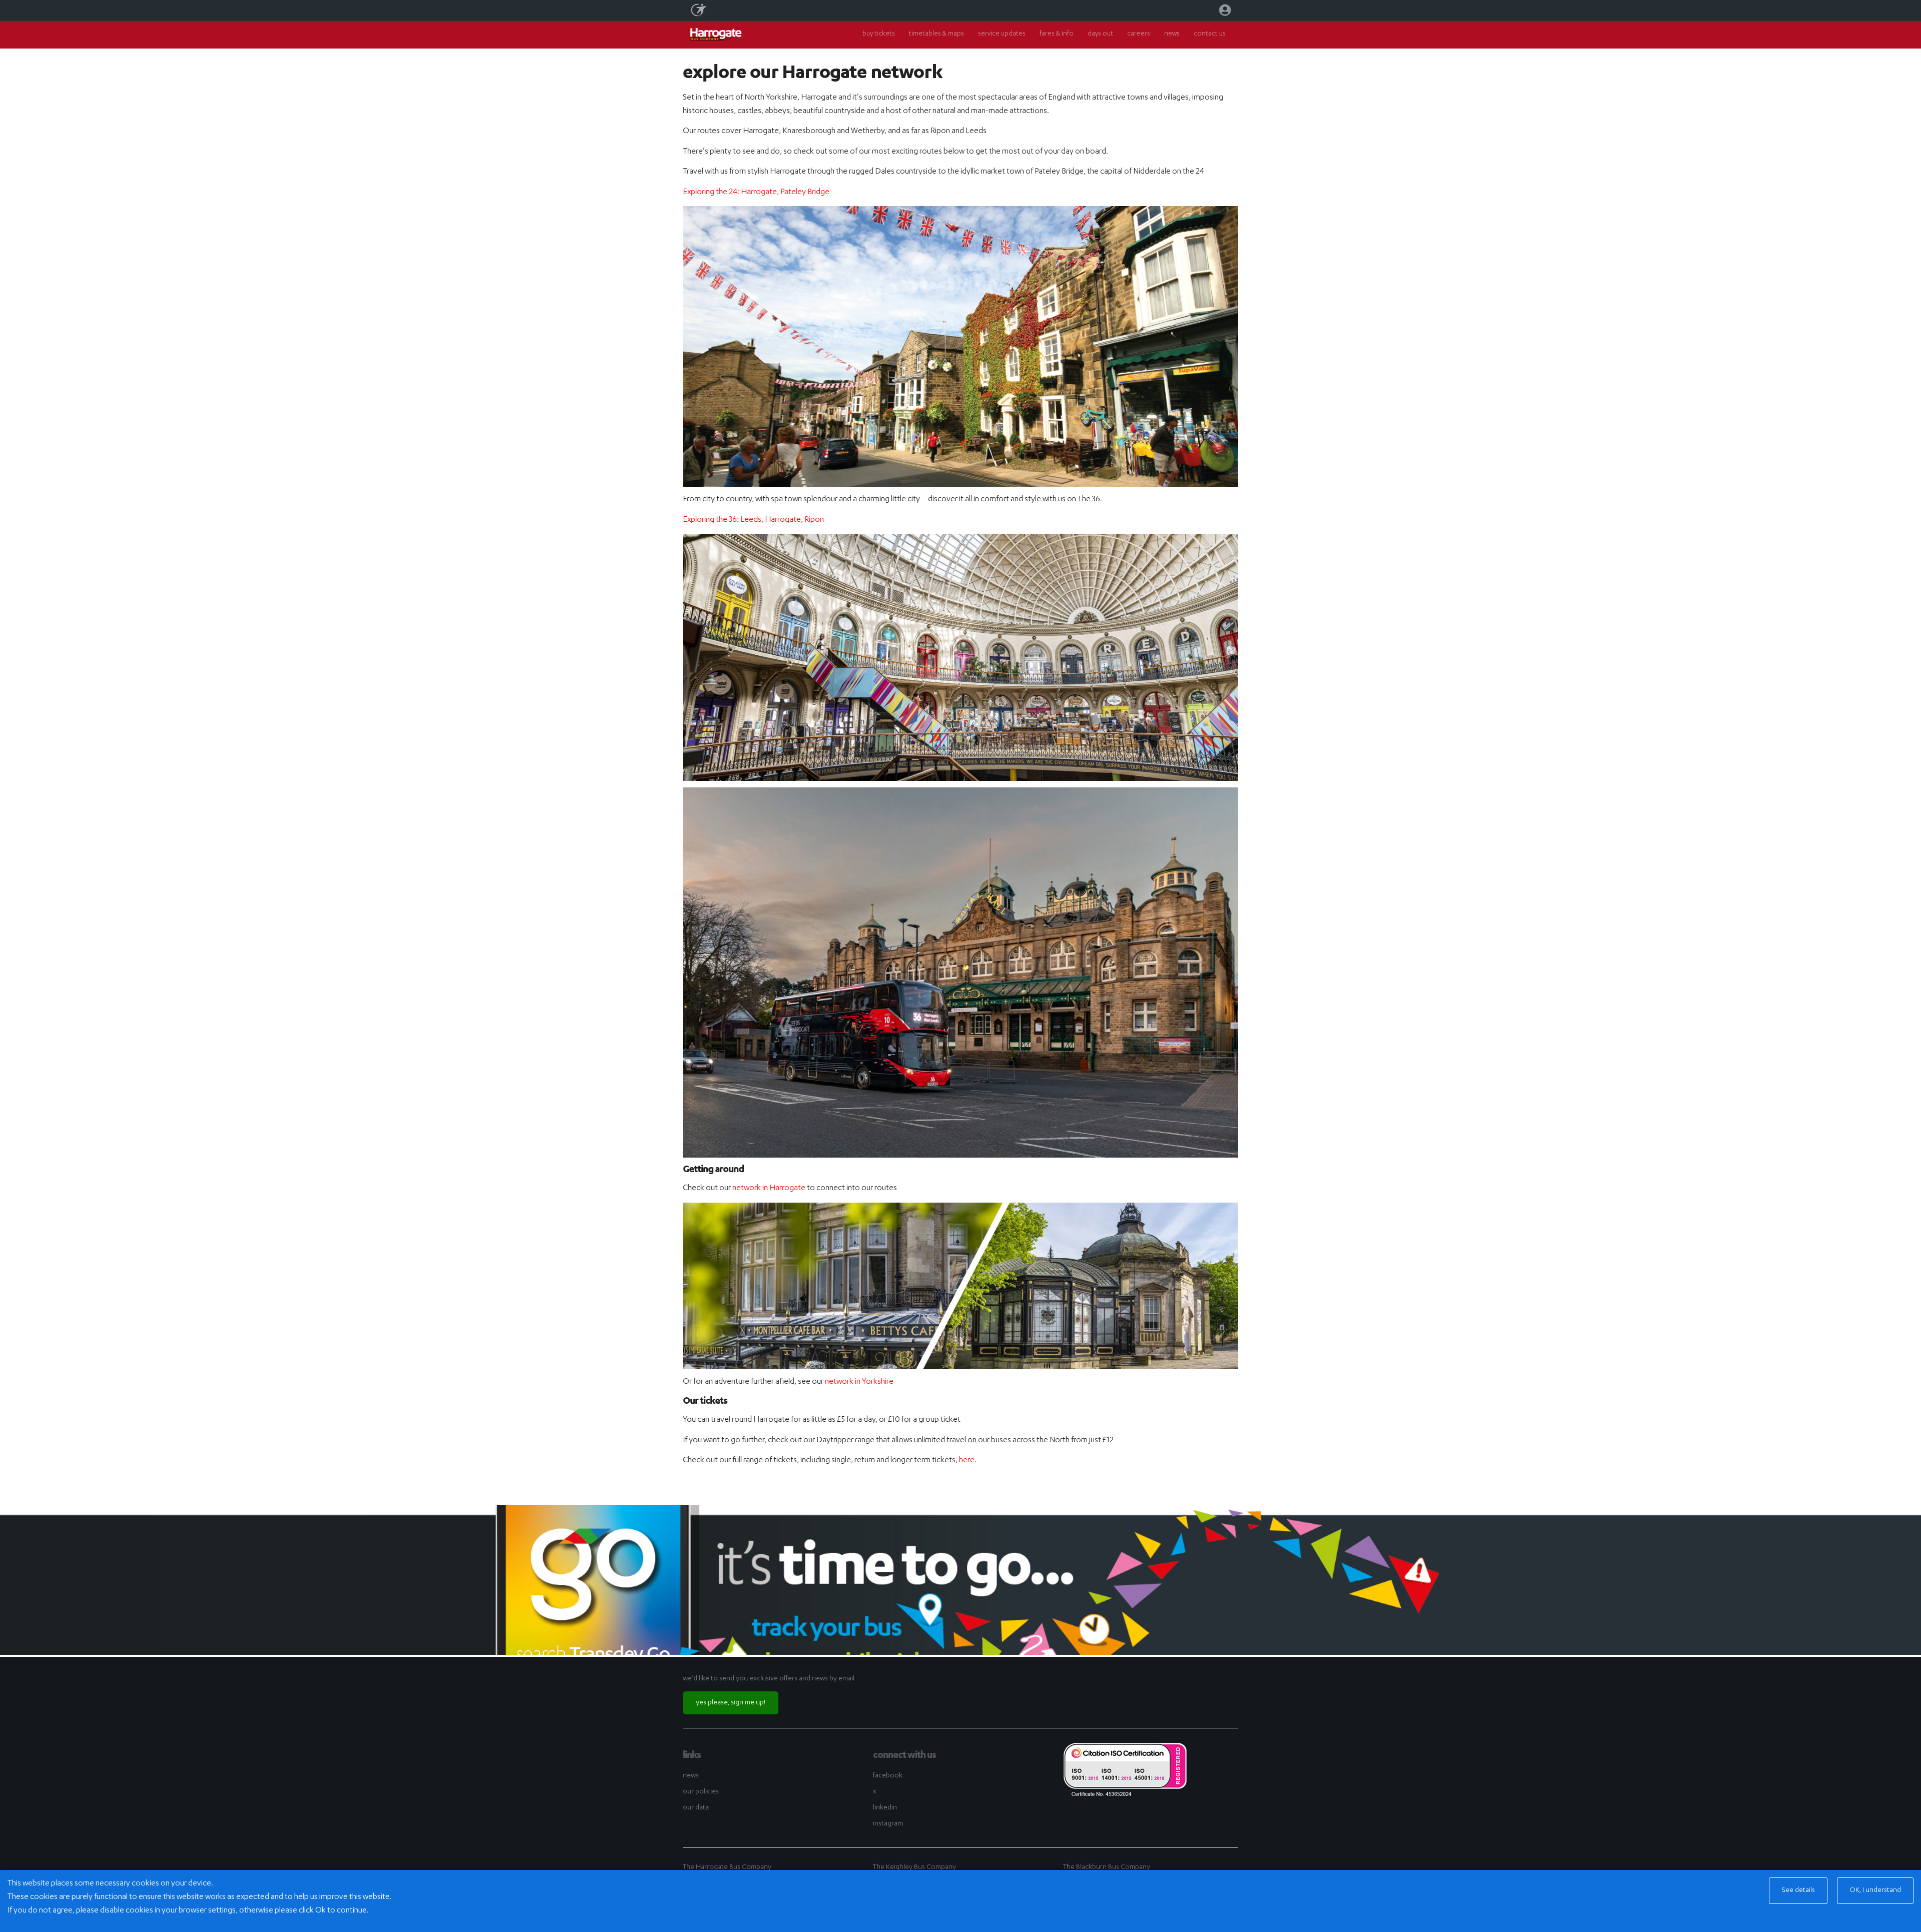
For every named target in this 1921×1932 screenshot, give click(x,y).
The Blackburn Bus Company (1107, 1867)
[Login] (1225, 13)
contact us (1210, 34)
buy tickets (879, 34)
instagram (888, 1824)
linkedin (885, 1808)
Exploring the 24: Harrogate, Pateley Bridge (756, 193)
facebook (888, 1776)
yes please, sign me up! (731, 1703)
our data (696, 1808)
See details (1798, 1890)
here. (968, 1461)
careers (1139, 34)
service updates (1002, 34)
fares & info (1057, 34)
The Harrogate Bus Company (727, 1867)
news (1172, 34)
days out (1100, 34)
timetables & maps (936, 34)
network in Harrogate (769, 1189)
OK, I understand (1875, 1890)
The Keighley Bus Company (914, 1867)
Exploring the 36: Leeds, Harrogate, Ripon (753, 520)
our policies (701, 1792)
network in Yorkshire (859, 1382)
